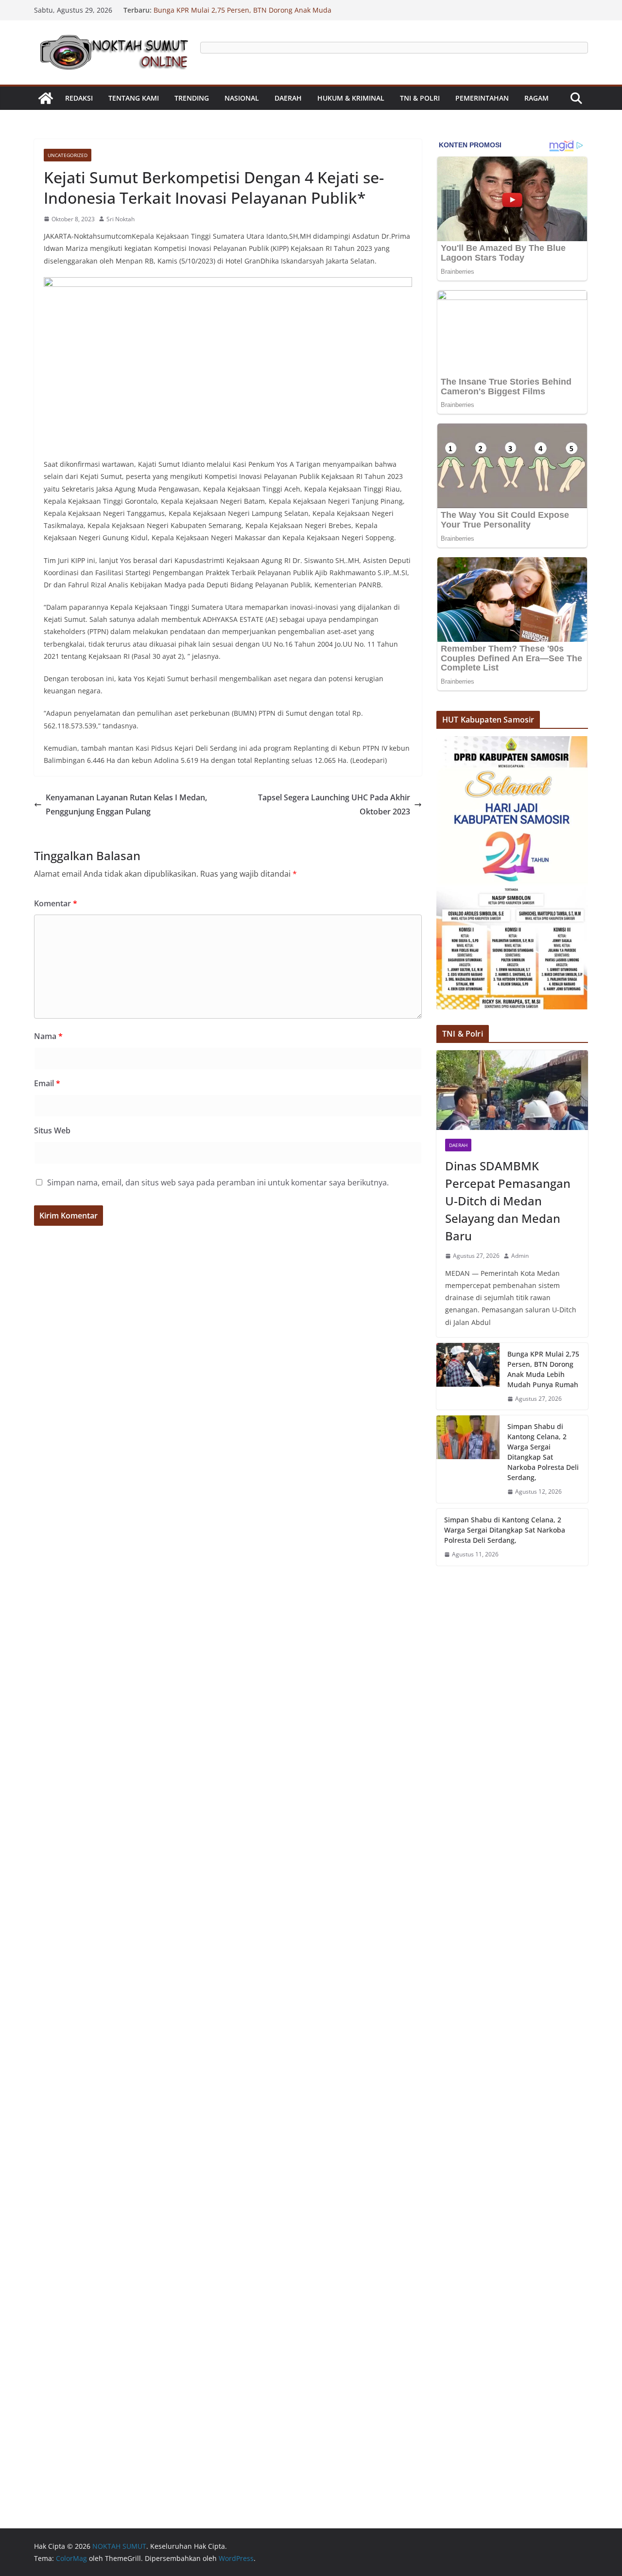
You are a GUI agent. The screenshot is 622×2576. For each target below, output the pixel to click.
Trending (192, 98)
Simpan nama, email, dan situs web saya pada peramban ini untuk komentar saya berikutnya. (218, 1182)
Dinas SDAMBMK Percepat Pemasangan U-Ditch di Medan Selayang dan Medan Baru (508, 1201)
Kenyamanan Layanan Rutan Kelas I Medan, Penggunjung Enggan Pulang (126, 804)
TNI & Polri (420, 98)
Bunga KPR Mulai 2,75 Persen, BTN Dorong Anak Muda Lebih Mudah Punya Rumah (543, 1369)
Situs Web (52, 1130)
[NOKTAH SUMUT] (46, 98)
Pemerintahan (482, 98)
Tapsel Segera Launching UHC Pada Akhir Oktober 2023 (334, 804)
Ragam (536, 98)
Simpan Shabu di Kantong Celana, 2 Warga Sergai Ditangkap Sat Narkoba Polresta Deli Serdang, (543, 1452)
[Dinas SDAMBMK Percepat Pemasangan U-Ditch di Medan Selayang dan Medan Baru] (512, 1090)
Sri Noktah (121, 219)
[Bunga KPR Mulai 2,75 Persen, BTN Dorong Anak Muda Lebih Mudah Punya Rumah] (468, 1376)
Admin (520, 1256)
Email (47, 1083)
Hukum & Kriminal (351, 98)
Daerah (288, 98)
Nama (48, 1036)
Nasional (242, 98)
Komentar (56, 903)
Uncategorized (68, 155)
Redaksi (79, 98)
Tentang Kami (134, 98)
